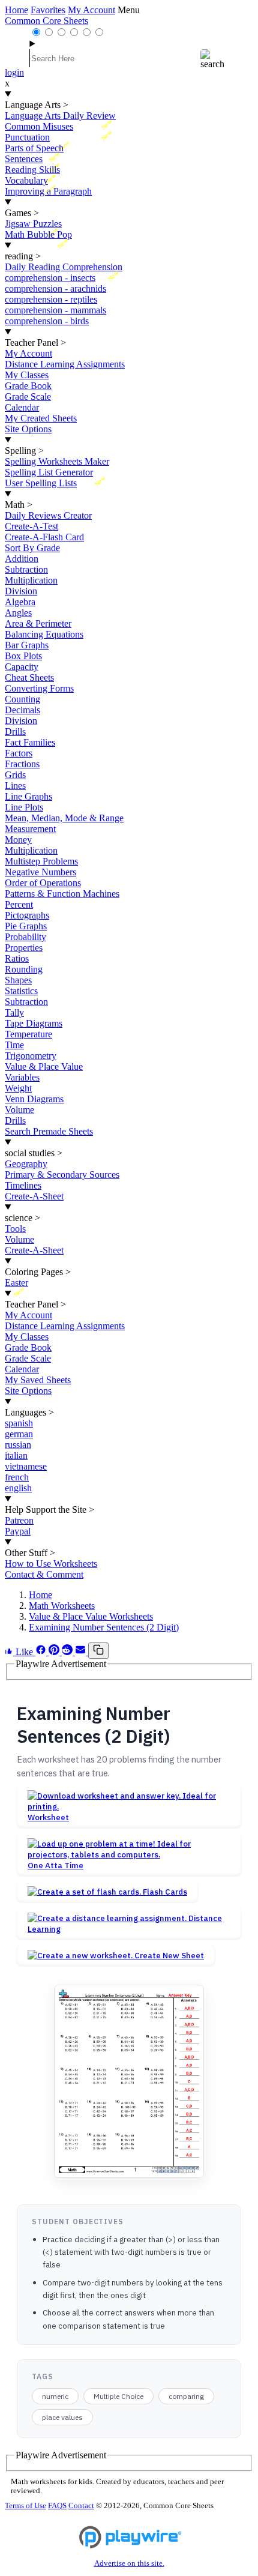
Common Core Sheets (46, 21)
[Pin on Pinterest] (55, 1652)
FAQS (57, 2506)
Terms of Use (25, 2506)
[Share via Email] (82, 1652)
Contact (81, 2506)
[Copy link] (98, 1651)
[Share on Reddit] (68, 1652)
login (14, 72)
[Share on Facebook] (42, 1652)
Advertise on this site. (129, 2563)
